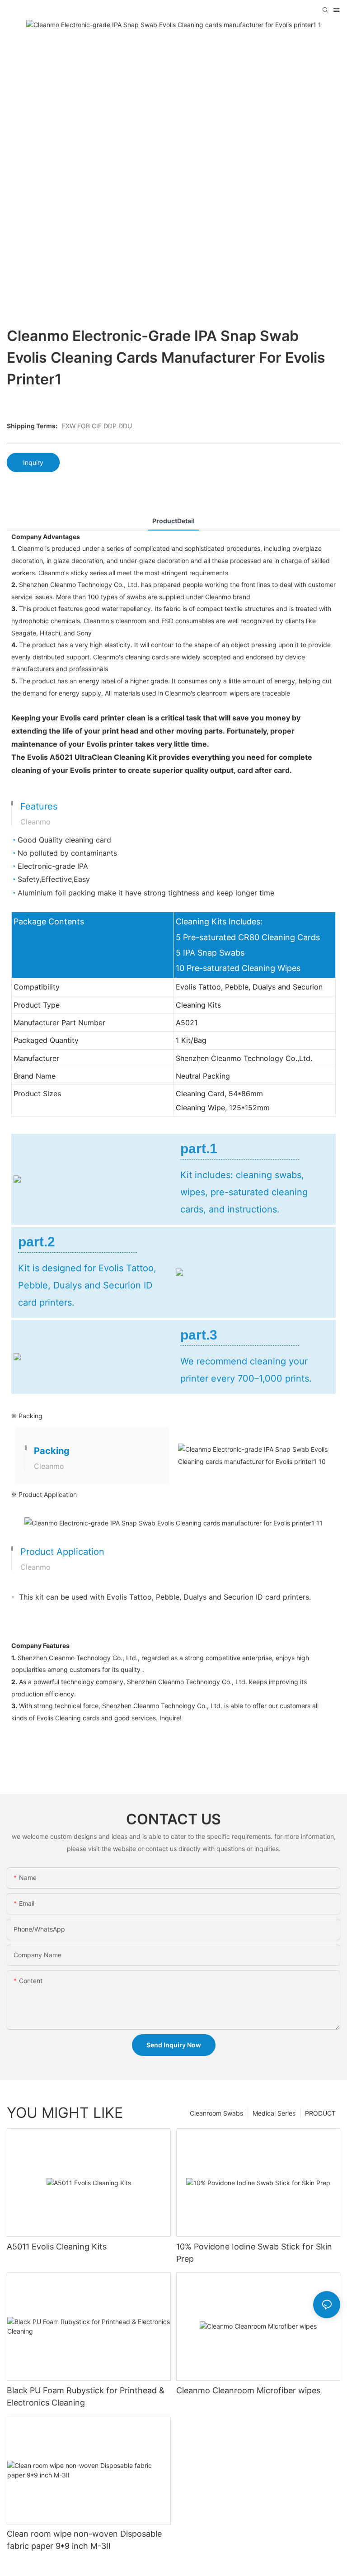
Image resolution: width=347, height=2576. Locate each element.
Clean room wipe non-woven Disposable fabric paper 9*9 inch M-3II (84, 2540)
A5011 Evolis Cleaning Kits (57, 2247)
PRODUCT (320, 2113)
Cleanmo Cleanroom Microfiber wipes (248, 2390)
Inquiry (33, 462)
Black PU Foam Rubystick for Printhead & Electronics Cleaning (86, 2396)
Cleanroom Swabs (216, 2113)
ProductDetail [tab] (173, 521)
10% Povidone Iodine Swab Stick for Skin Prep (254, 2253)
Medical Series (274, 2113)
